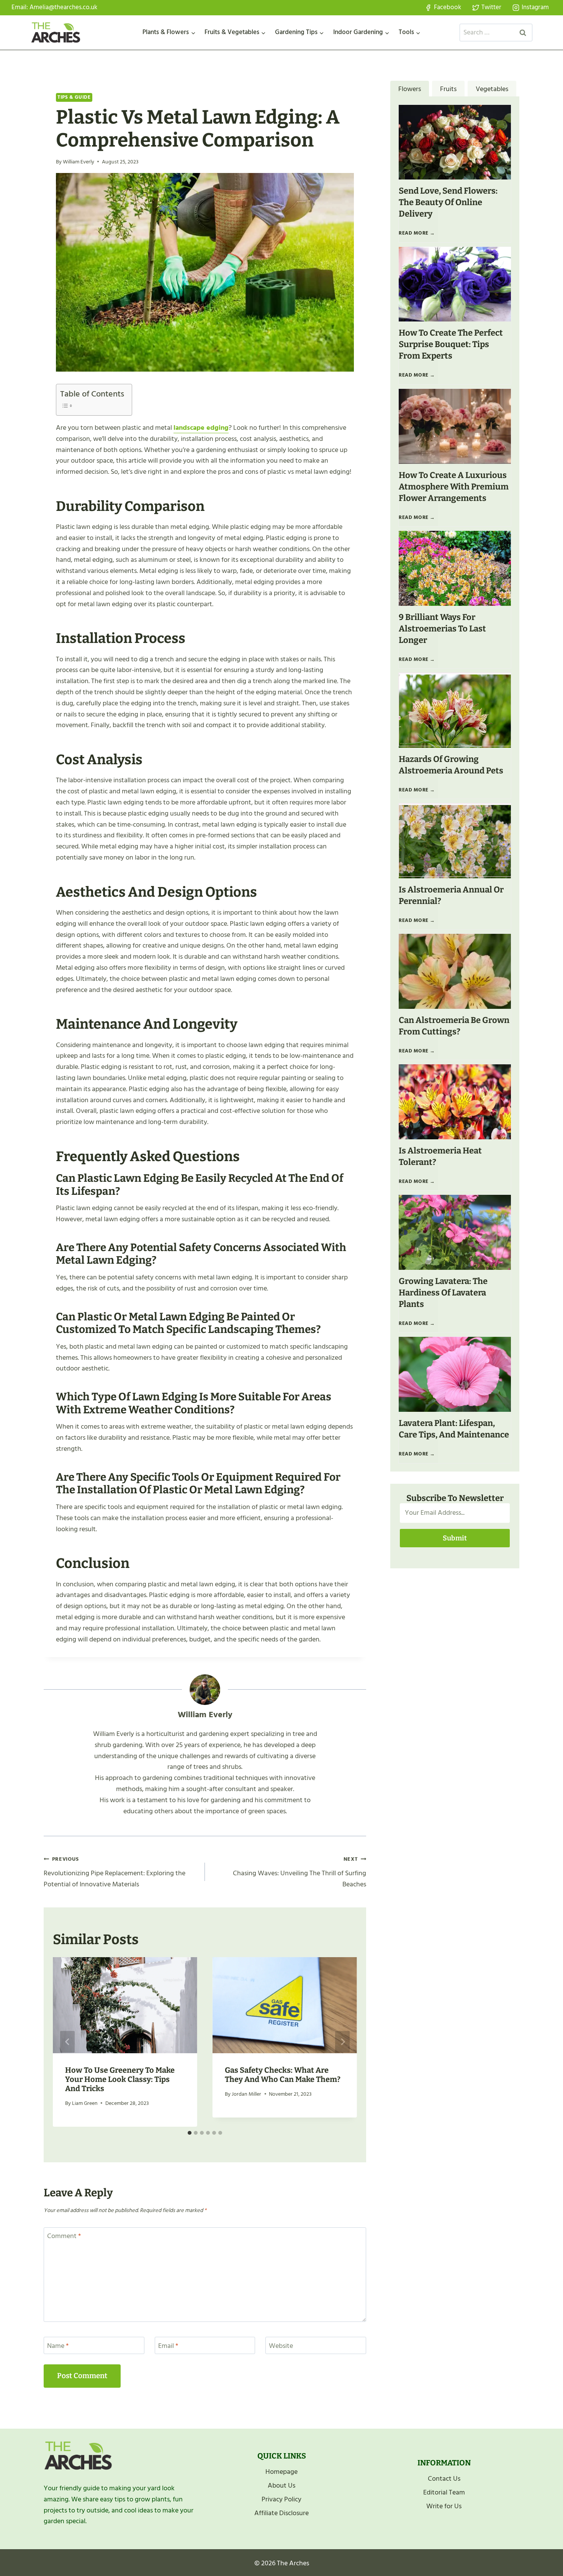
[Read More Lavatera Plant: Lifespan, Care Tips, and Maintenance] (455, 1374)
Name (58, 2346)
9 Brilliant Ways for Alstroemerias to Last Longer (442, 629)
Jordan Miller (246, 2094)
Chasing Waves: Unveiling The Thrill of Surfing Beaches (300, 1872)
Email (168, 2346)
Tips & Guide (74, 97)
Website (281, 2346)
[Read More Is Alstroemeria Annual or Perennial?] (455, 841)
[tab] (190, 2133)
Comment (64, 2237)
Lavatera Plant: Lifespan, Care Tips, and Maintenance (454, 1429)
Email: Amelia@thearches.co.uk (54, 7)
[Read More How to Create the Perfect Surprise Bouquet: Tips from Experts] (455, 284)
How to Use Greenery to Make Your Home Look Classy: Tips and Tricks (120, 2079)
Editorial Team (444, 2492)
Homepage (281, 2472)
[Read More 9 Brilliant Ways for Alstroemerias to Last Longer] (455, 568)
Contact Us (444, 2479)
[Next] (342, 2042)
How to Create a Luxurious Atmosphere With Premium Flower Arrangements (454, 487)
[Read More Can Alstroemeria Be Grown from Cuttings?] (455, 971)
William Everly (79, 162)
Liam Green (85, 2103)
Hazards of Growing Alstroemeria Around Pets (451, 765)
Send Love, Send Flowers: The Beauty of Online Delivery (448, 202)
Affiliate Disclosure (281, 2513)
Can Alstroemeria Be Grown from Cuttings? (454, 1026)
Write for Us (444, 2506)
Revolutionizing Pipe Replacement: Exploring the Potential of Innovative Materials (115, 1872)
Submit (455, 1538)
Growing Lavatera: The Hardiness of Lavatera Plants (443, 1293)
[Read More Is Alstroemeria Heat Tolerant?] (455, 1102)
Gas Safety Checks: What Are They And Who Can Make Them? (283, 2075)
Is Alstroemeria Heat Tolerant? (440, 1156)
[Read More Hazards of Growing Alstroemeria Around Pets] (455, 710)
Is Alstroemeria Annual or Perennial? (451, 895)
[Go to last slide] (67, 2042)
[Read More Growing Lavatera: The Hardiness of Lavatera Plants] (455, 1232)
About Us (281, 2485)
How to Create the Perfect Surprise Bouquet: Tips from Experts (451, 344)
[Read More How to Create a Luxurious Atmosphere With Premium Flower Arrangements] (455, 426)
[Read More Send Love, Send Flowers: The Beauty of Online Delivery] (455, 142)
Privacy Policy (281, 2499)
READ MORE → (418, 236)
